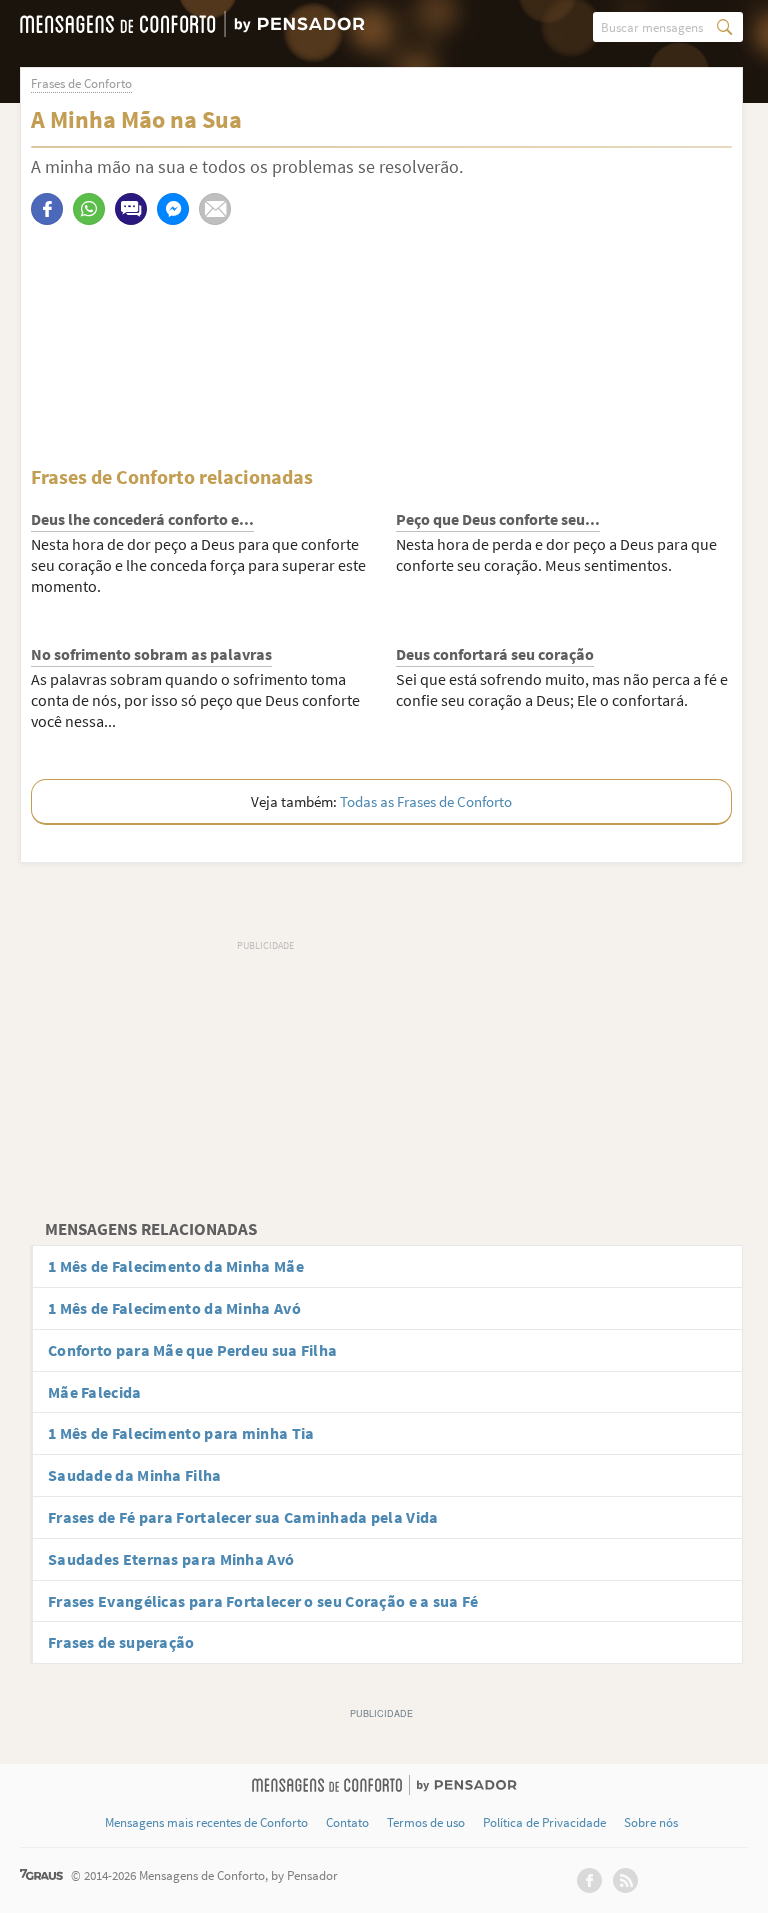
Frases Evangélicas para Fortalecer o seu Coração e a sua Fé (263, 1601)
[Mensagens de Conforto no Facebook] (589, 1880)
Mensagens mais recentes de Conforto (206, 1823)
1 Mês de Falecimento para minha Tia (181, 1433)
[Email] (215, 209)
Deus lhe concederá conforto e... (142, 519)
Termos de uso (426, 1823)
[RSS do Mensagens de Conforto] (625, 1880)
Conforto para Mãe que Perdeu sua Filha (192, 1350)
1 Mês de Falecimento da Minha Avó (174, 1308)
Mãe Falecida (95, 1392)
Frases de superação (121, 1642)
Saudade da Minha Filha (135, 1475)
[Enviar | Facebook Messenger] (173, 209)
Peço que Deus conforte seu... (498, 519)
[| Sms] (131, 209)
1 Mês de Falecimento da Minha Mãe (176, 1266)
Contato (347, 1823)
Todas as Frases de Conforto (426, 801)
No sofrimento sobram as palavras (151, 654)
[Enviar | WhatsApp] (89, 209)
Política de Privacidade (544, 1823)
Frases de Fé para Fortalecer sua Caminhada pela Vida (243, 1517)
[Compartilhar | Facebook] (47, 209)
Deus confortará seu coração (495, 654)
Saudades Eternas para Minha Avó (171, 1559)
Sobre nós (651, 1823)
